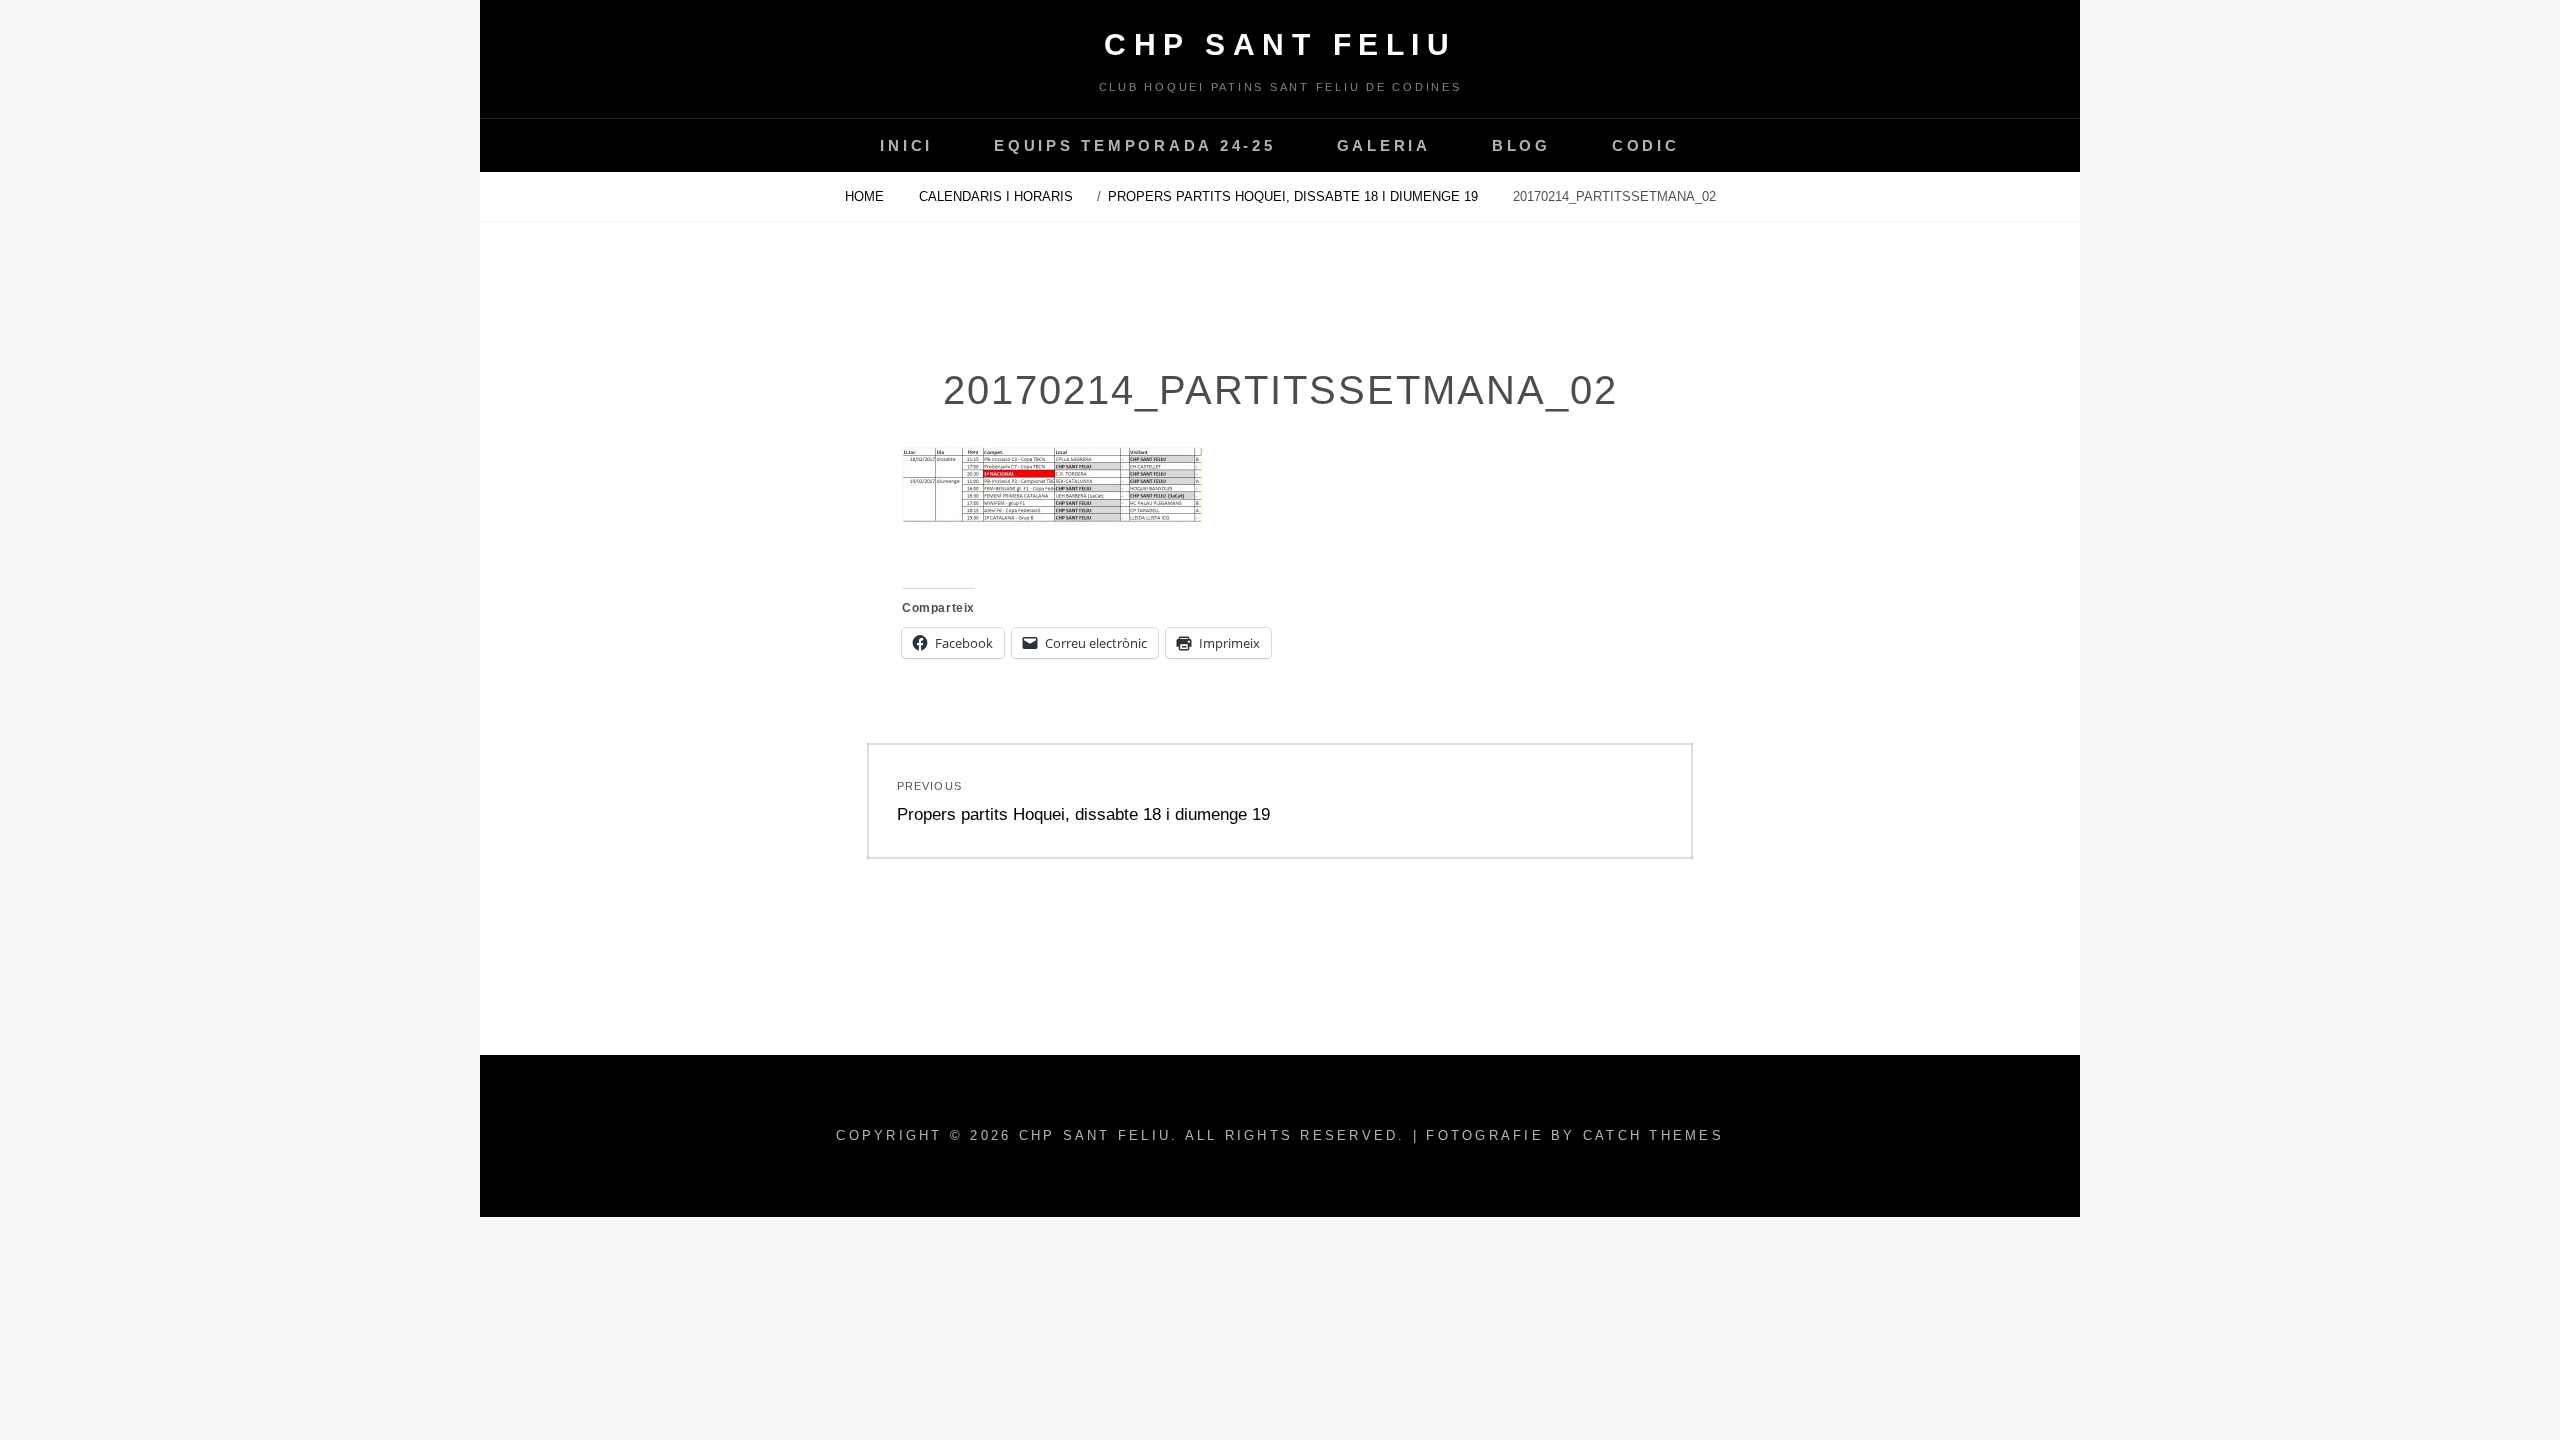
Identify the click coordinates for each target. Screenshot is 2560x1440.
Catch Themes (1653, 1135)
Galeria (1384, 145)
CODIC (1646, 145)
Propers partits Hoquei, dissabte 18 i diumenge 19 (1295, 196)
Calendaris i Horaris (996, 196)
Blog (1521, 145)
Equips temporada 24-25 (1135, 145)
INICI (906, 145)
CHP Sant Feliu (1280, 44)
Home (866, 196)
